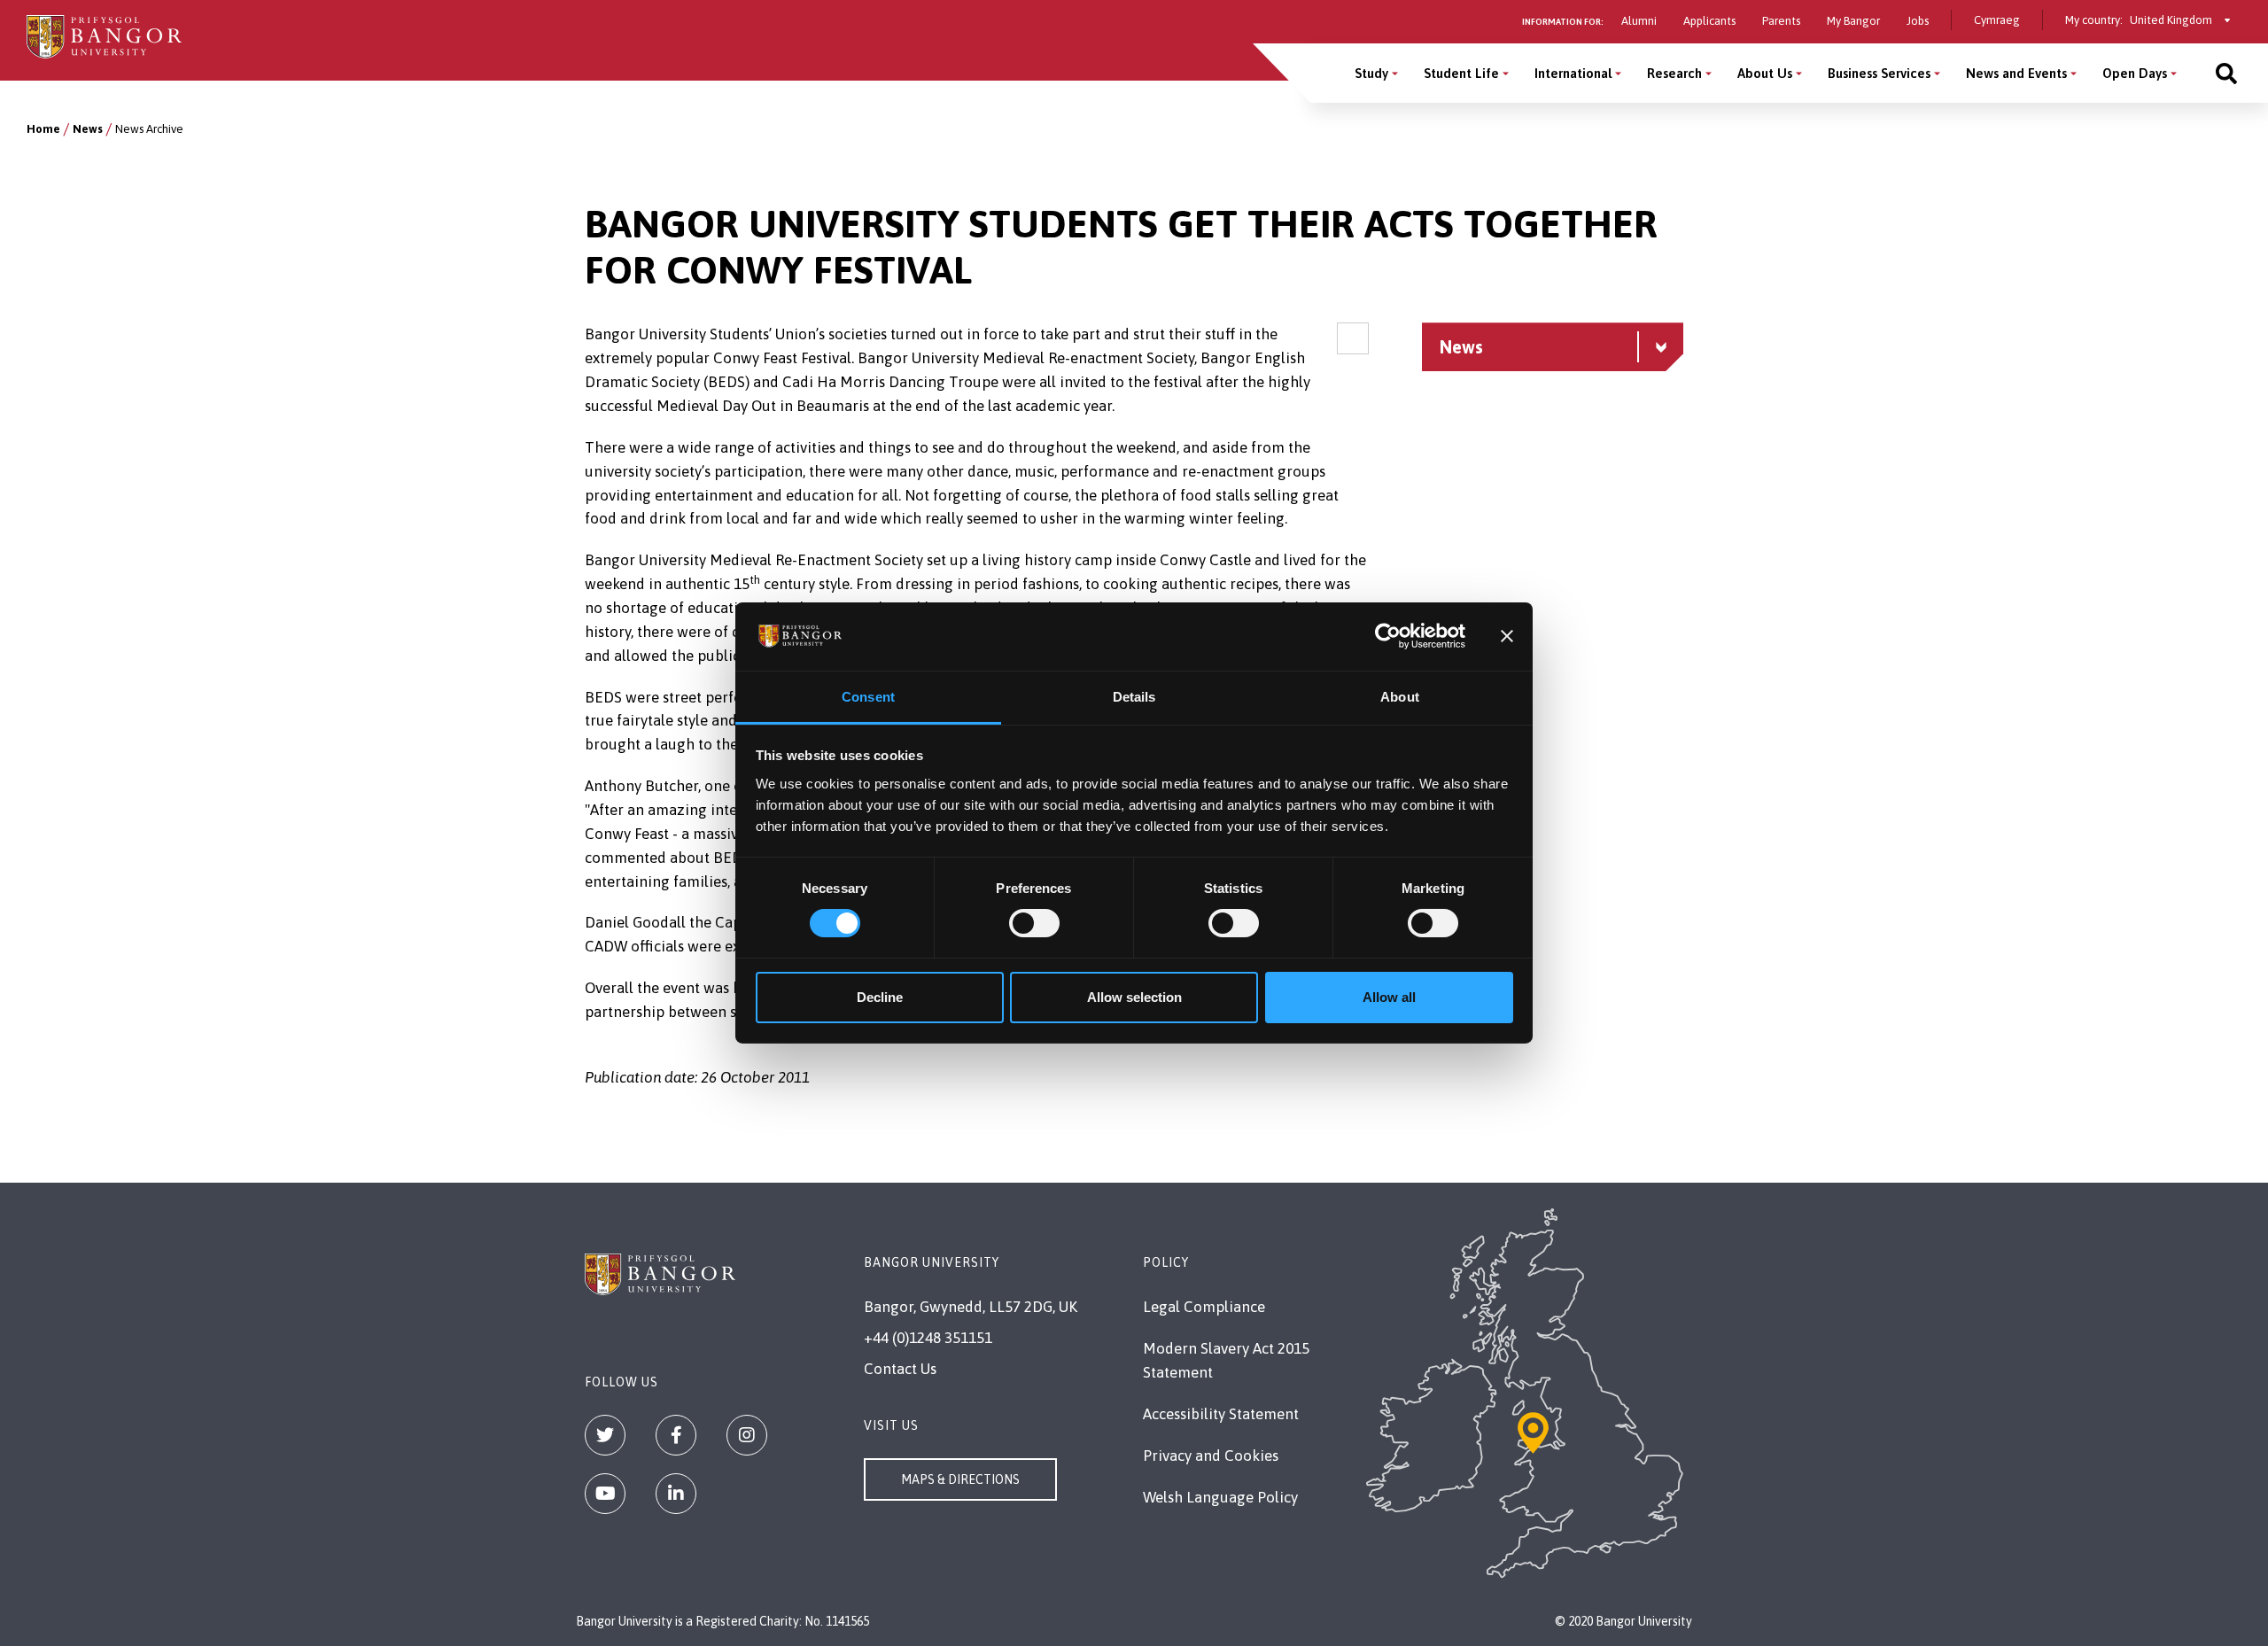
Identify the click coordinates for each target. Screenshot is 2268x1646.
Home (43, 129)
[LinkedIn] (676, 1494)
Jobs (1918, 21)
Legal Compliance (1204, 1307)
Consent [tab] (868, 697)
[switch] (1034, 923)
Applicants (1709, 21)
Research (1674, 73)
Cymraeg (1997, 20)
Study (1371, 73)
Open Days (2135, 73)
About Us (1765, 73)
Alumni (1639, 21)
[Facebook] (676, 1435)
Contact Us (900, 1369)
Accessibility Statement (1221, 1414)
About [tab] (1400, 697)
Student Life (1461, 73)
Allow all (1389, 997)
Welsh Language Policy (1220, 1497)
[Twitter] (605, 1435)
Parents (1781, 21)
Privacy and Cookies (1211, 1456)
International (1573, 73)
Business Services (1879, 73)
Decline (880, 997)
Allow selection (1134, 997)
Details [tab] (1134, 697)
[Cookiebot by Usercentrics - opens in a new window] (1388, 636)
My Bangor (1853, 21)
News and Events (2016, 73)
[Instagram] (747, 1435)
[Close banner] (1507, 636)
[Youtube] (605, 1494)
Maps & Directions (960, 1479)
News (88, 129)
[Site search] (2226, 73)
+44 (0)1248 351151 (928, 1338)
